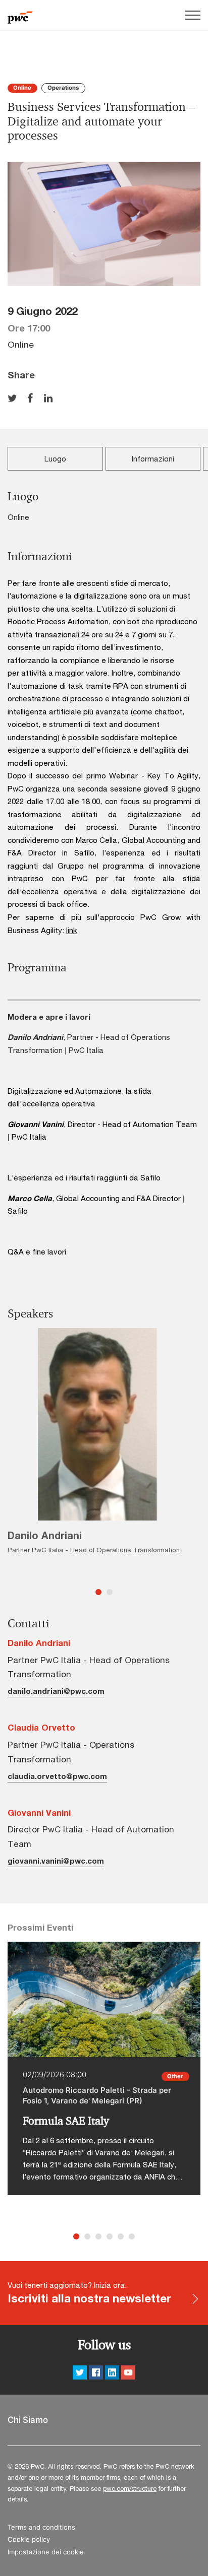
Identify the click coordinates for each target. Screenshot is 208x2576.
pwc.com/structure (130, 2488)
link (72, 930)
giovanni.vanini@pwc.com (56, 1861)
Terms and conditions (41, 2527)
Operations (63, 88)
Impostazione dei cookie (46, 2552)
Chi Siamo (28, 2420)
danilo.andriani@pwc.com (56, 1691)
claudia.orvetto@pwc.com (57, 1776)
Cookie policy (29, 2539)
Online (22, 88)
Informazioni (153, 458)
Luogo (55, 458)
